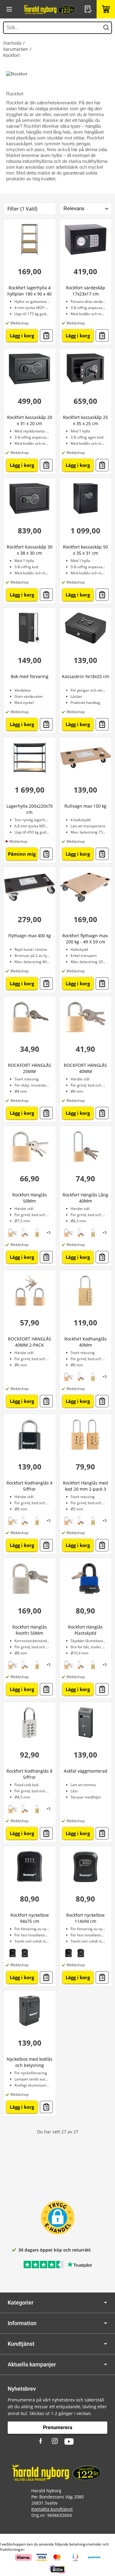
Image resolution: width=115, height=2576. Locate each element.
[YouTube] (69, 2441)
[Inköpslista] (89, 9)
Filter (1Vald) (22, 209)
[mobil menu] (9, 9)
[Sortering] (86, 209)
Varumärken (16, 49)
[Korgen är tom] (106, 9)
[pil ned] (105, 2303)
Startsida (12, 43)
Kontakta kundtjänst (52, 2509)
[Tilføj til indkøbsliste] (46, 336)
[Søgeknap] (106, 28)
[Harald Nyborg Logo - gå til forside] (50, 9)
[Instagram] (55, 2441)
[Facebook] (41, 2441)
